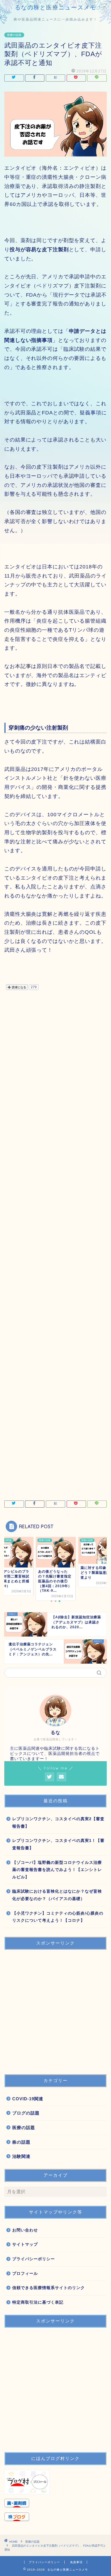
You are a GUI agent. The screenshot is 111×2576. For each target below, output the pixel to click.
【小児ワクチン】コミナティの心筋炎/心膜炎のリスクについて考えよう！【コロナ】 (58, 1917)
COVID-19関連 (28, 2099)
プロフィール (25, 2274)
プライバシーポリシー (34, 2259)
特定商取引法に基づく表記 (38, 2302)
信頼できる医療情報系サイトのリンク (49, 2288)
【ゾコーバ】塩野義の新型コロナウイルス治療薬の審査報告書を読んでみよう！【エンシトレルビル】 (57, 1870)
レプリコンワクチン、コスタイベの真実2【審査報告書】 (58, 1823)
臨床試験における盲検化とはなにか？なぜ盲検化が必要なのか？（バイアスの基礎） (57, 1895)
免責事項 (76, 2562)
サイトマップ (25, 2244)
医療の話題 (14, 35)
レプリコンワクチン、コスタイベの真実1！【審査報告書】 (58, 1844)
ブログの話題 (26, 2113)
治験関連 (21, 2156)
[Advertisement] (55, 1249)
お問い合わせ (25, 2230)
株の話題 (21, 2142)
